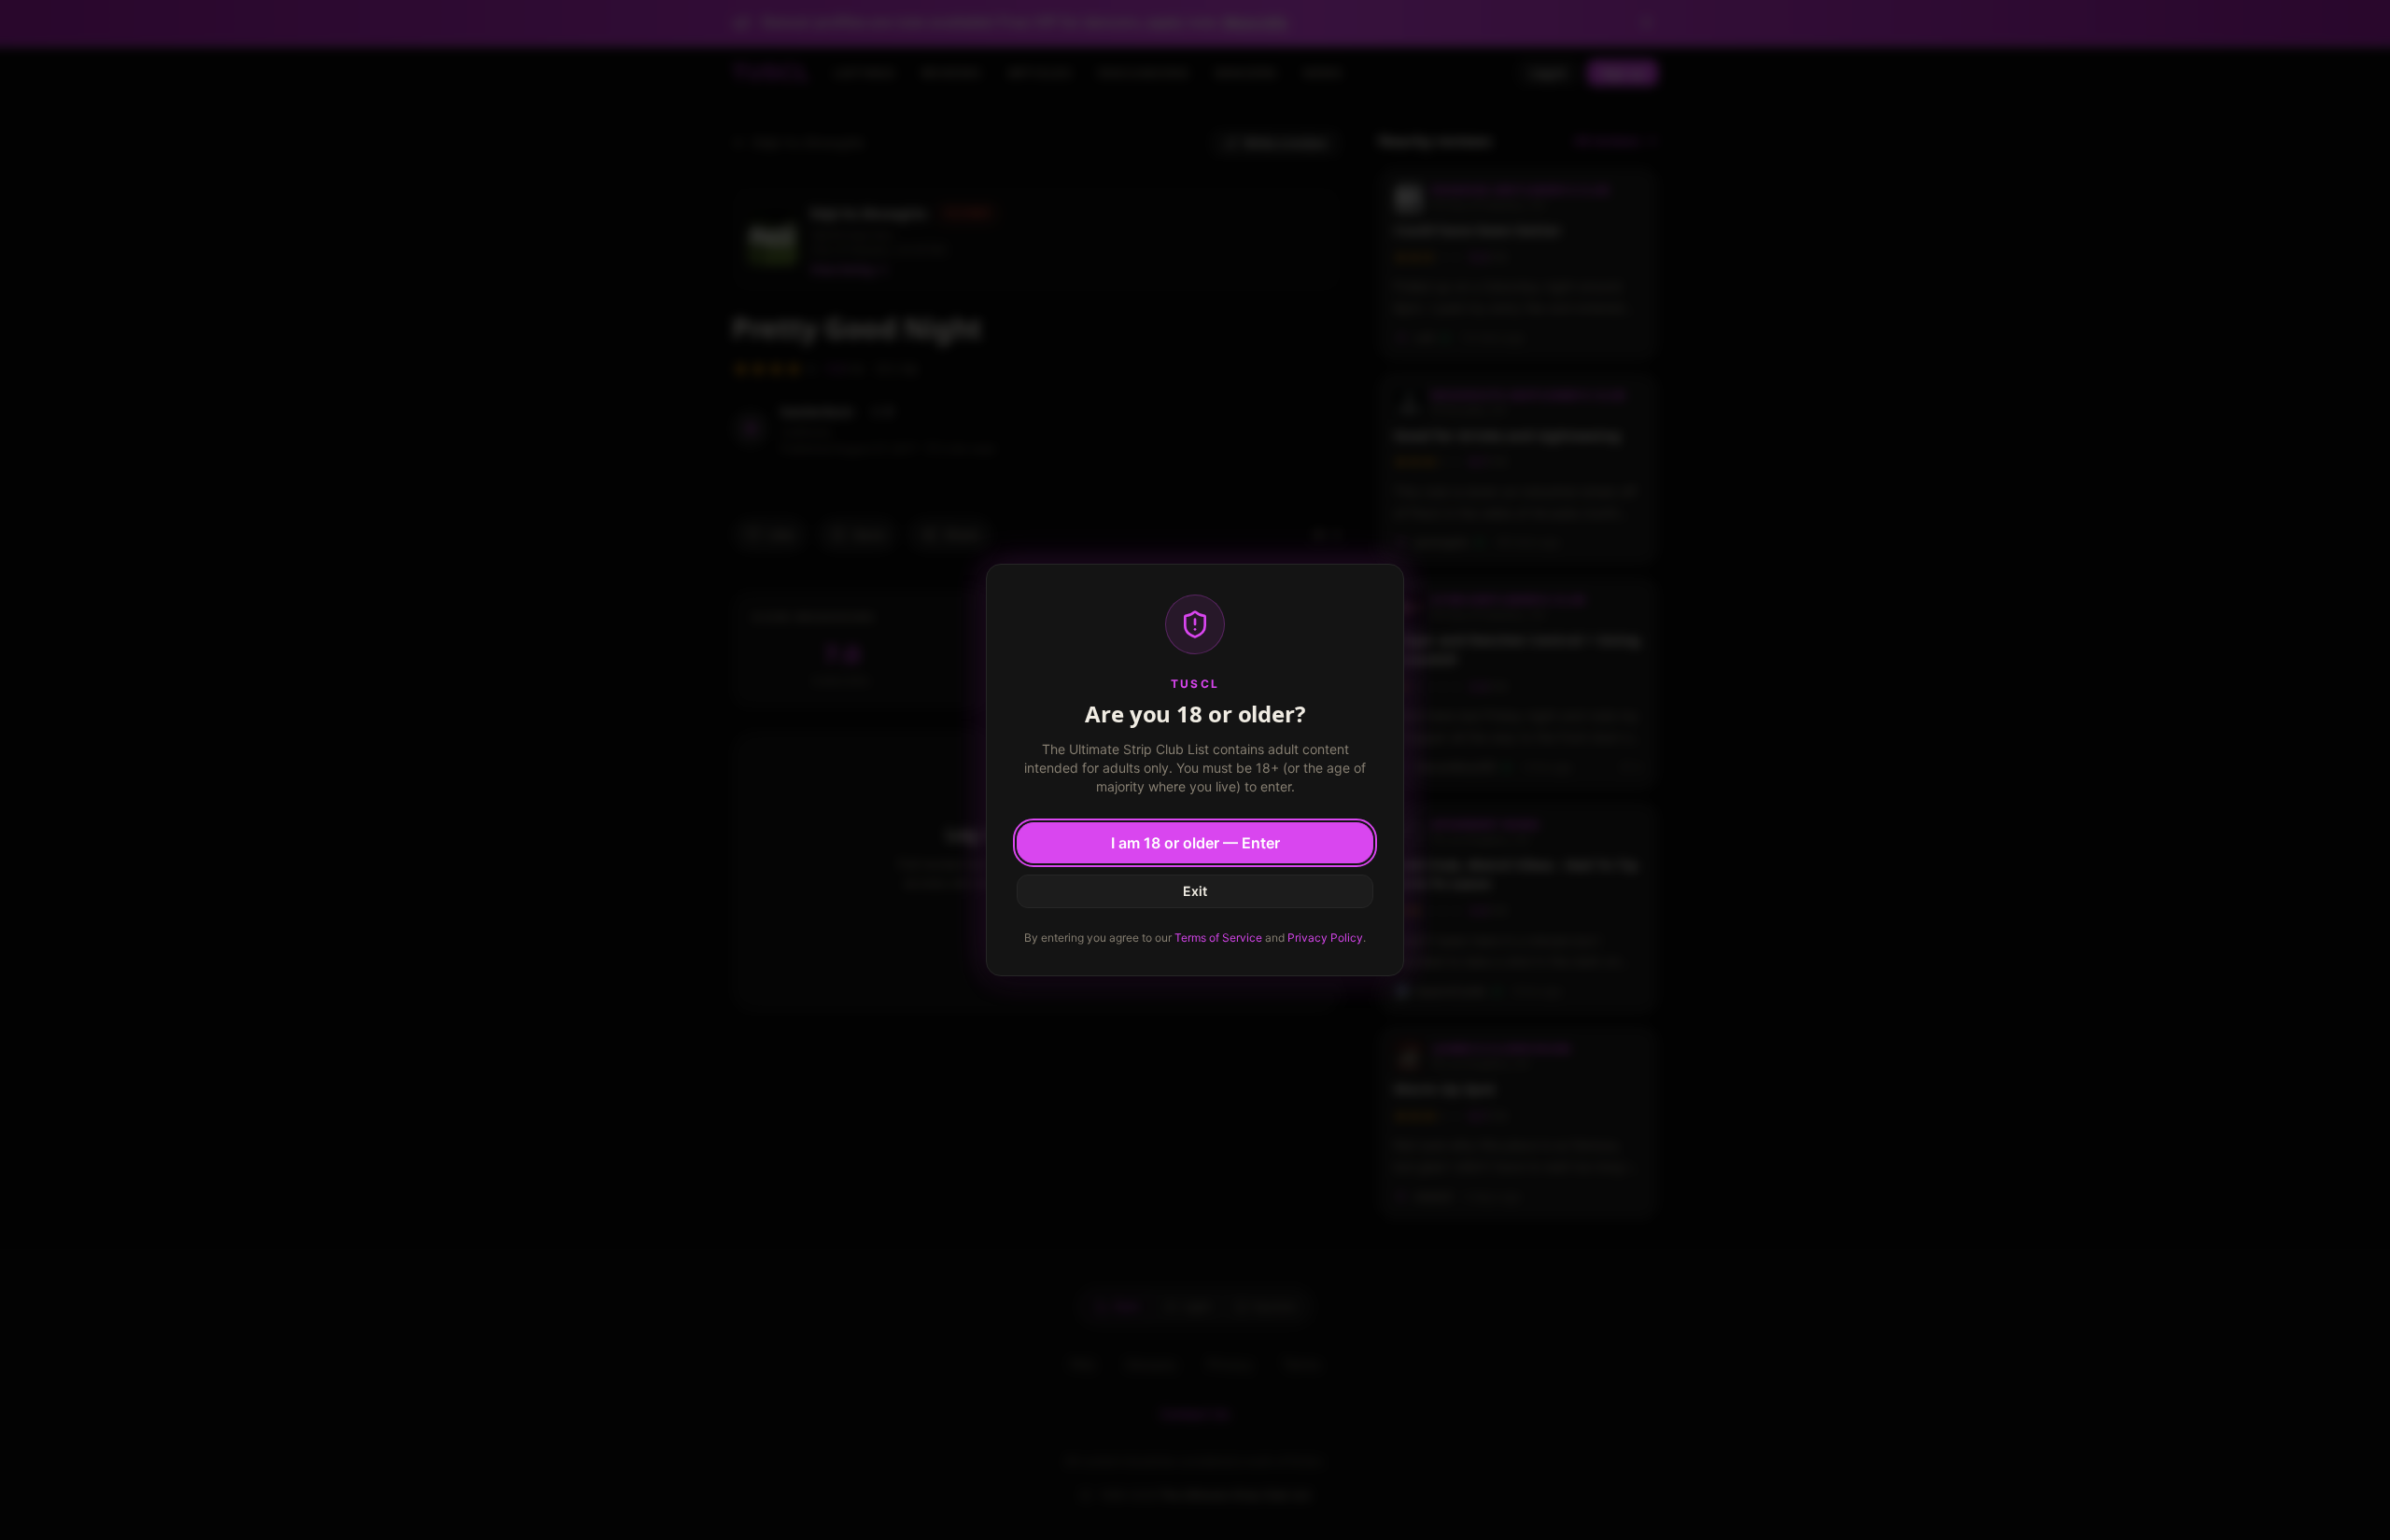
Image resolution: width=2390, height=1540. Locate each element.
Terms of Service (1218, 938)
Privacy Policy (1325, 938)
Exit (1195, 891)
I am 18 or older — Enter (1195, 843)
